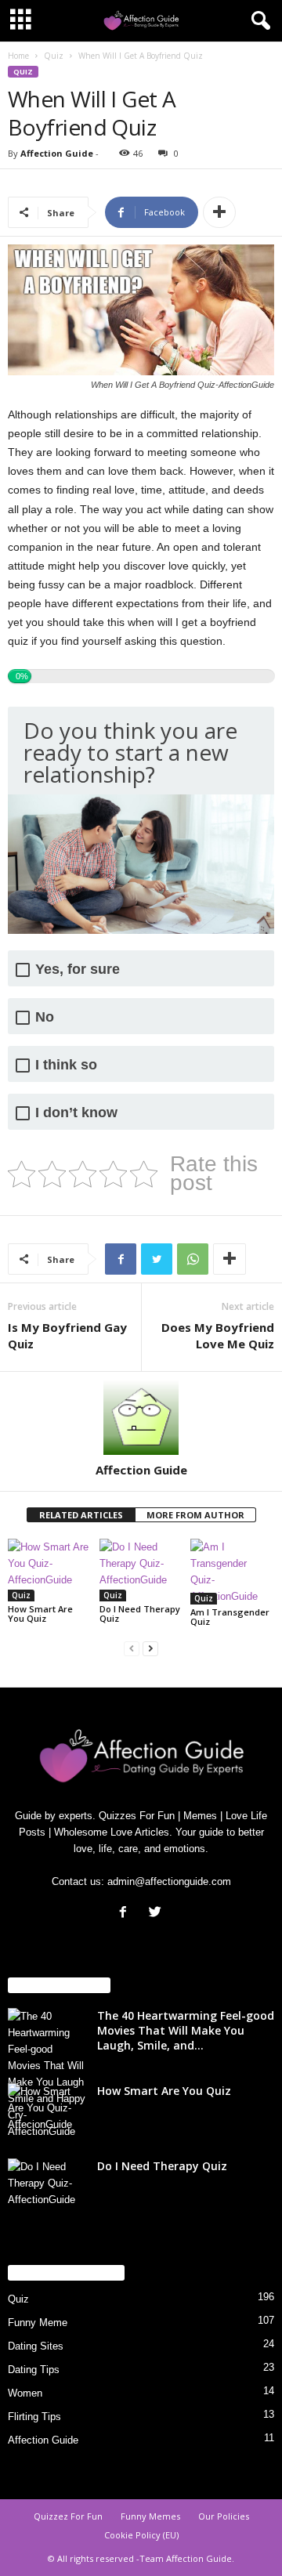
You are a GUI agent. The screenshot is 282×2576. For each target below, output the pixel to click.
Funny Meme (38, 2323)
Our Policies (224, 2516)
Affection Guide (57, 153)
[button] (258, 21)
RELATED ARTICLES (81, 1515)
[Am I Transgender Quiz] (232, 1572)
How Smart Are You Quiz (40, 1614)
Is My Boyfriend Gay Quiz (67, 1335)
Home (18, 56)
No (45, 1017)
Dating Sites (36, 2346)
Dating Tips (34, 2370)
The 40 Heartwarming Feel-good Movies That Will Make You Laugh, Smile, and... (186, 2030)
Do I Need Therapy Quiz (140, 1614)
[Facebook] (127, 1914)
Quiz (54, 56)
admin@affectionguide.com (169, 1881)
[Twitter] (157, 1914)
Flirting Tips (34, 2417)
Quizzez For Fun (68, 2516)
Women (25, 2393)
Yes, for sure (78, 970)
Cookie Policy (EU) (141, 2535)
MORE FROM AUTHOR (195, 1515)
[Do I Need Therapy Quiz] (141, 1570)
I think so (66, 1065)
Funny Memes (150, 2516)
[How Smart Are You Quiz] (50, 1570)
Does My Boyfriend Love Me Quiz (218, 1335)
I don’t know (76, 1113)
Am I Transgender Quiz (230, 1617)
